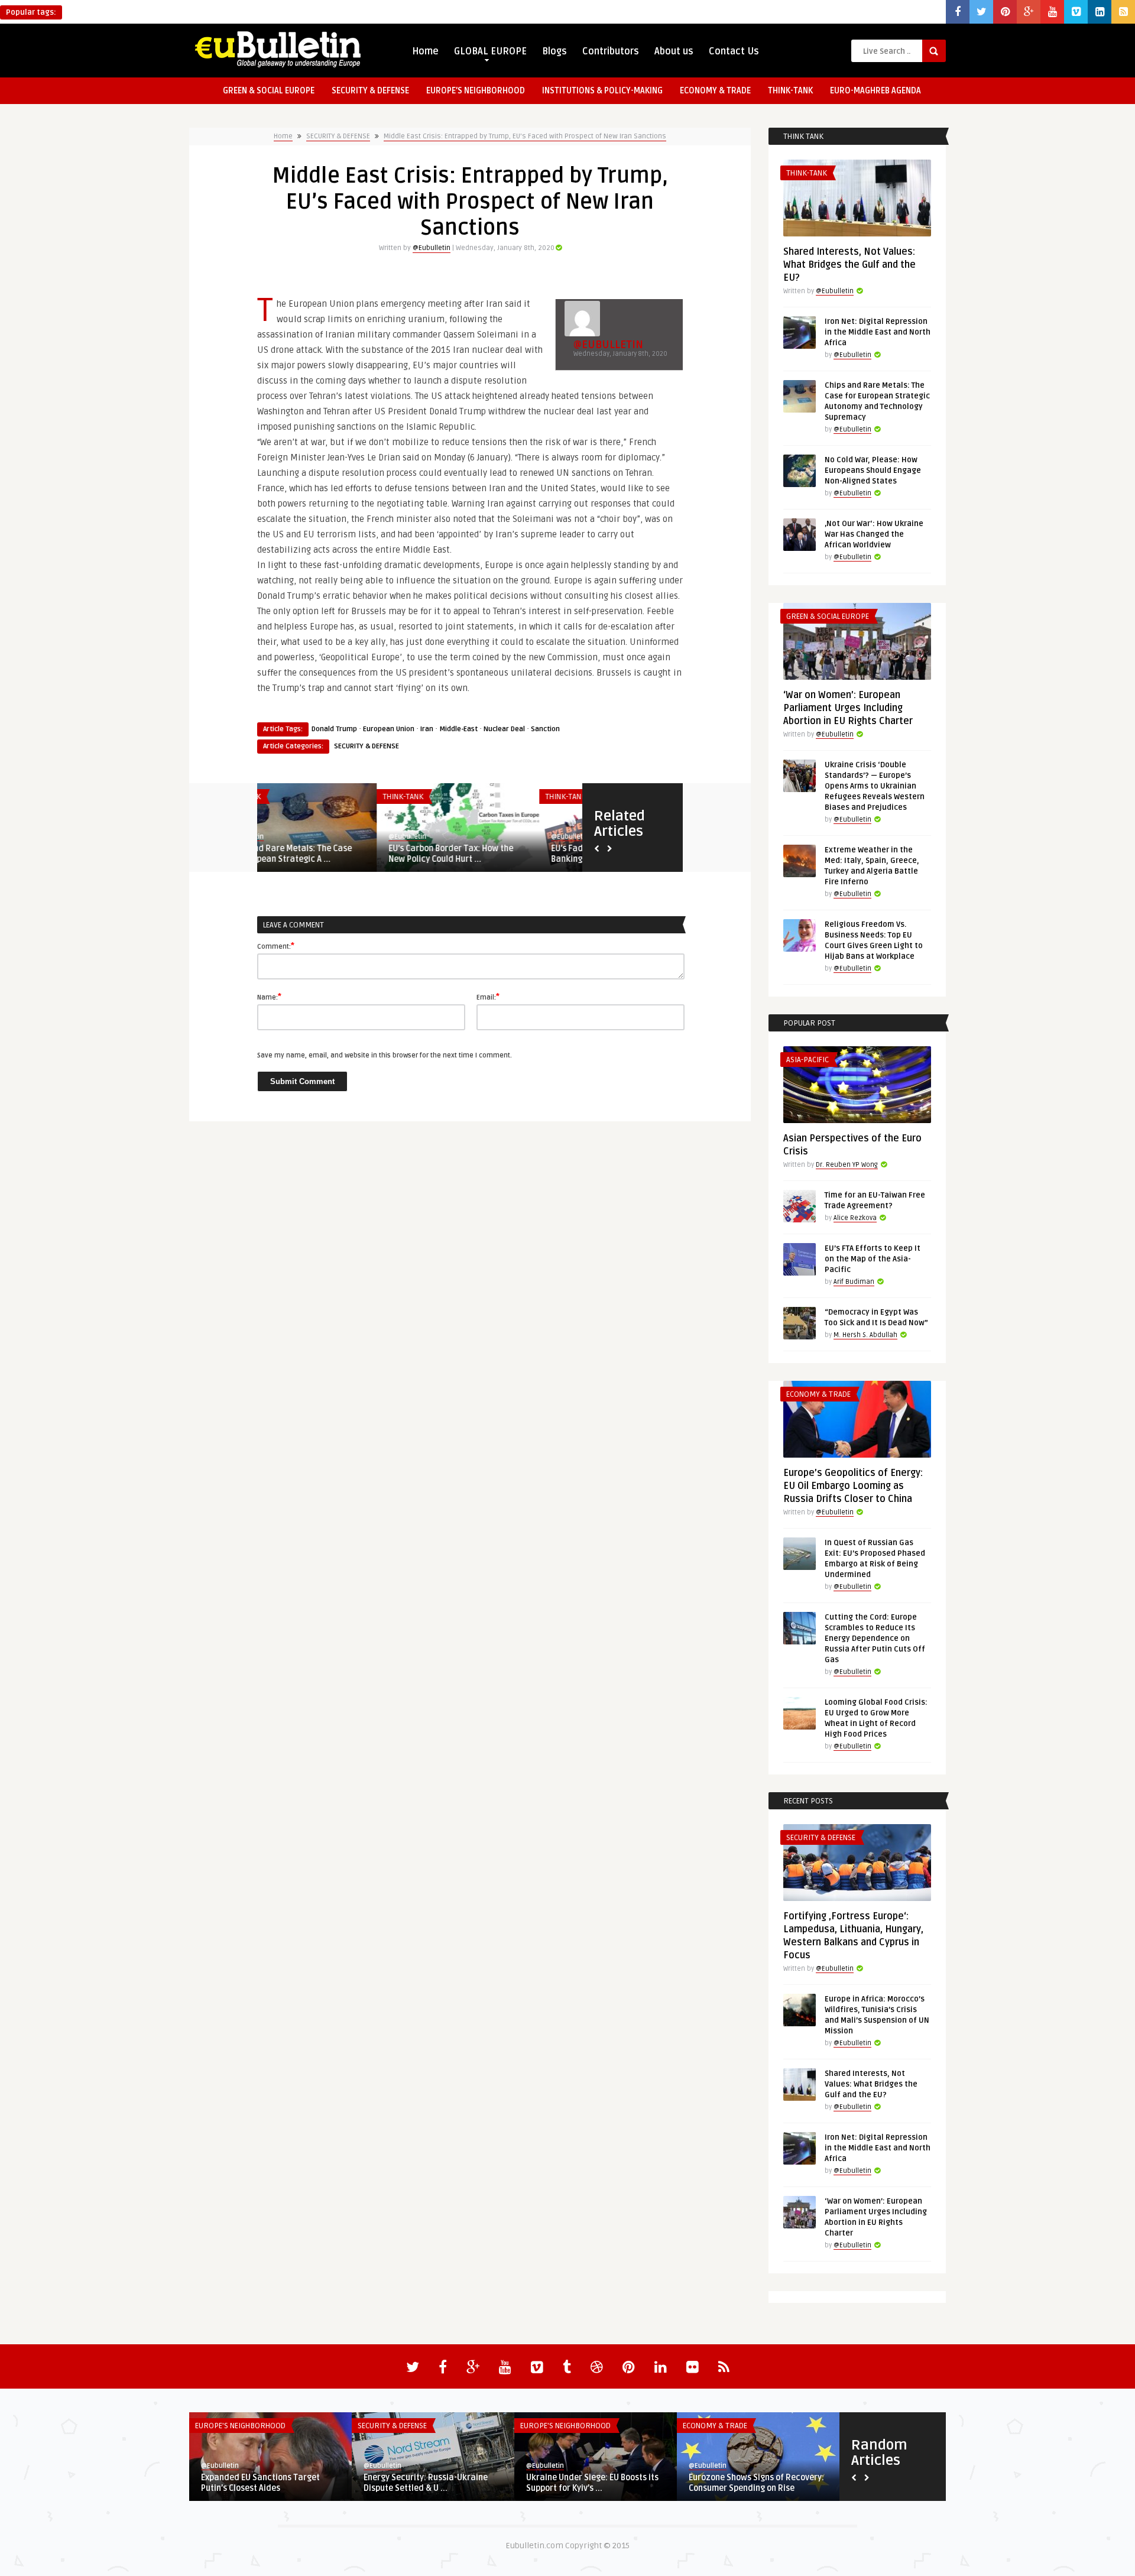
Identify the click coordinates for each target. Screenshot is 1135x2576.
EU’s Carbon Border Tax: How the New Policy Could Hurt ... (331, 854)
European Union (389, 729)
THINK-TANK (790, 91)
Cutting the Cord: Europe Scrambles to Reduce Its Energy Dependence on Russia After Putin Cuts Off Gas (875, 1639)
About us (674, 51)
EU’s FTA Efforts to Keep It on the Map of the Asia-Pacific (873, 1259)
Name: (269, 997)
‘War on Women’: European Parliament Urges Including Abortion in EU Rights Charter (848, 708)
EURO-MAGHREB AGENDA (875, 91)
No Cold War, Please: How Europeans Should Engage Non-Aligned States (873, 471)
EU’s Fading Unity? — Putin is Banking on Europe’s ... (486, 854)
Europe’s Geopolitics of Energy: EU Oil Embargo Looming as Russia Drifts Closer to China (853, 1486)
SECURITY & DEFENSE (370, 91)
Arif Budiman (854, 1282)
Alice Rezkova (855, 1218)
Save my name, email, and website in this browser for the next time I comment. (385, 1055)
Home (425, 51)
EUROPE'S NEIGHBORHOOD (240, 2426)
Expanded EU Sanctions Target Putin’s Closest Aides (260, 2483)
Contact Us (734, 51)
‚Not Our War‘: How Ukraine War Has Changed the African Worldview (874, 534)
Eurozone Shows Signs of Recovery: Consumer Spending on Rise (756, 2483)
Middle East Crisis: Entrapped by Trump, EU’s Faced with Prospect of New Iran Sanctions (525, 136)
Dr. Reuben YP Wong (847, 1165)
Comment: (276, 946)
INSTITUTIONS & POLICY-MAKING (602, 91)
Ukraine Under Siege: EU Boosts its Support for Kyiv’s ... (592, 2483)
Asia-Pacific (808, 1060)
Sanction (545, 729)
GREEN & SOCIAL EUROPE (269, 91)
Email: (488, 997)
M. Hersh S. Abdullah (865, 1335)
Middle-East (458, 729)
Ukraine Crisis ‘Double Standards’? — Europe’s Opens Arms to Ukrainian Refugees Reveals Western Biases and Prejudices (875, 786)
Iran (427, 729)
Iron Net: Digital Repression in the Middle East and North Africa (878, 332)
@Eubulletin (432, 248)
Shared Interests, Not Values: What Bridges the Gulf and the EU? (849, 265)
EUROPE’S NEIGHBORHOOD (476, 91)
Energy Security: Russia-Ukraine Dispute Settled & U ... (426, 2483)
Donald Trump (334, 729)
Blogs (554, 51)
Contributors (611, 51)
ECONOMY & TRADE (715, 91)
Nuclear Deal (504, 729)
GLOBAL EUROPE (490, 51)
